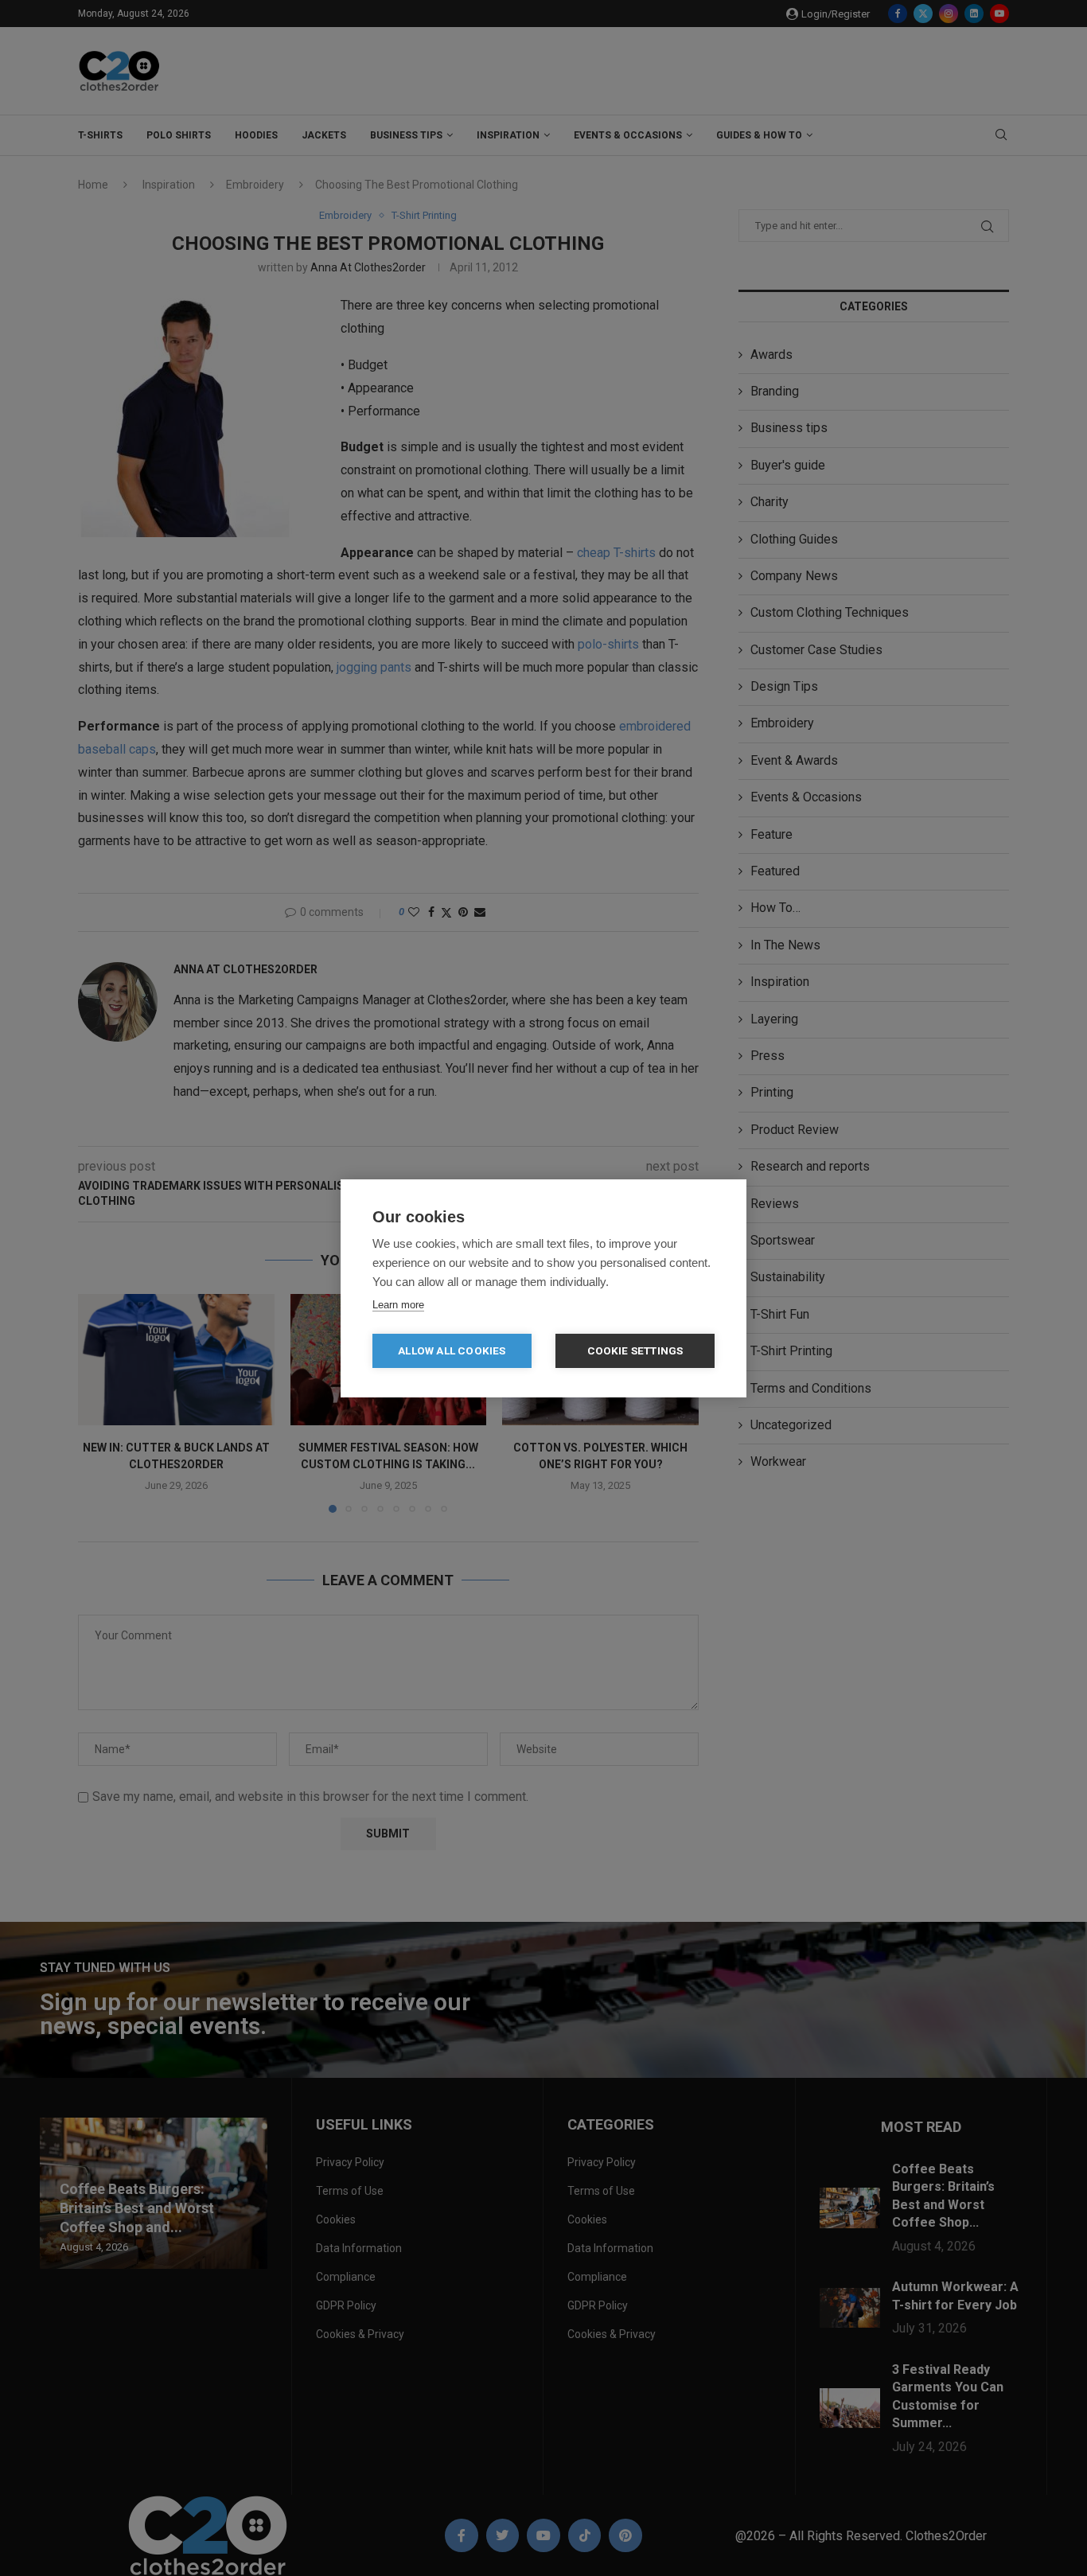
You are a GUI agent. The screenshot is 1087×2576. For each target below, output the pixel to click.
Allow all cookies (452, 1350)
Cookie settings (635, 1350)
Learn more (398, 1305)
